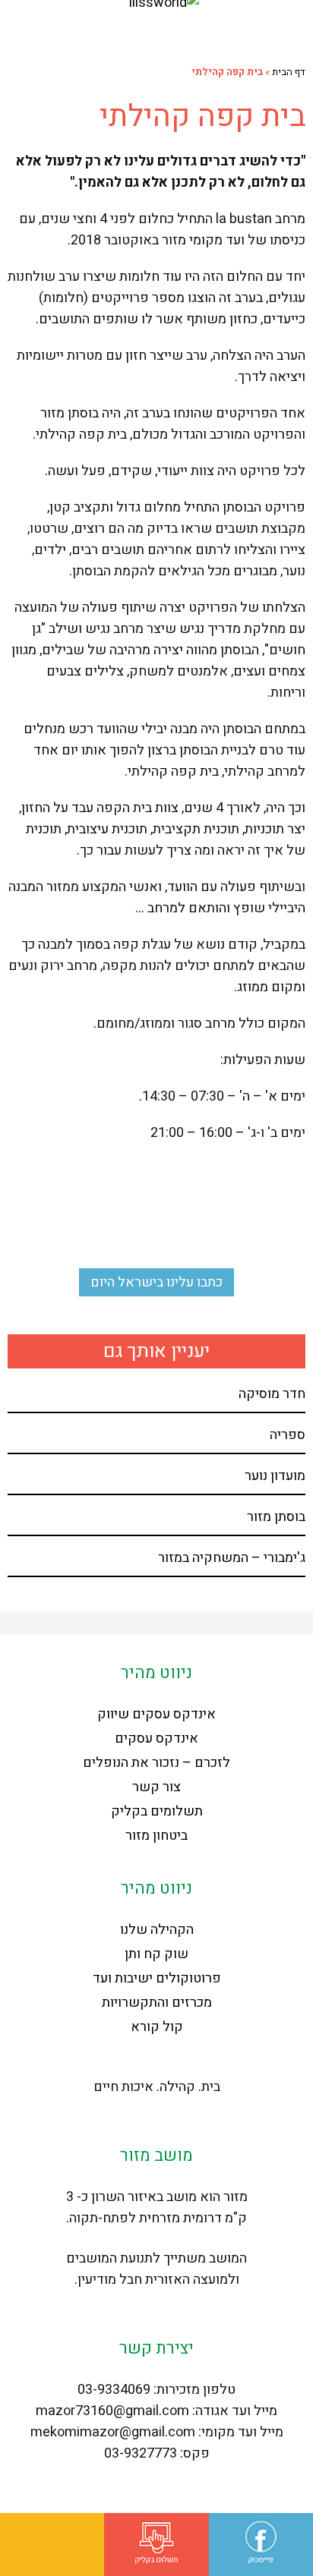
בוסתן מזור (276, 1517)
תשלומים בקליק (157, 1811)
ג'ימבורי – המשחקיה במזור (232, 1558)
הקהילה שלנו (157, 1930)
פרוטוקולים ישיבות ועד (157, 1978)
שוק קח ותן (156, 1954)
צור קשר (156, 1787)
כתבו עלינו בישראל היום (156, 1282)
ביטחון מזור (156, 1836)
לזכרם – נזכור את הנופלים (156, 1763)
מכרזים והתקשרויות (157, 2003)
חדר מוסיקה (272, 1394)
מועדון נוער (275, 1476)
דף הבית (289, 72)
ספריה (288, 1435)
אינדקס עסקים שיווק (156, 1714)
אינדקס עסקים (156, 1738)
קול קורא (157, 2027)
